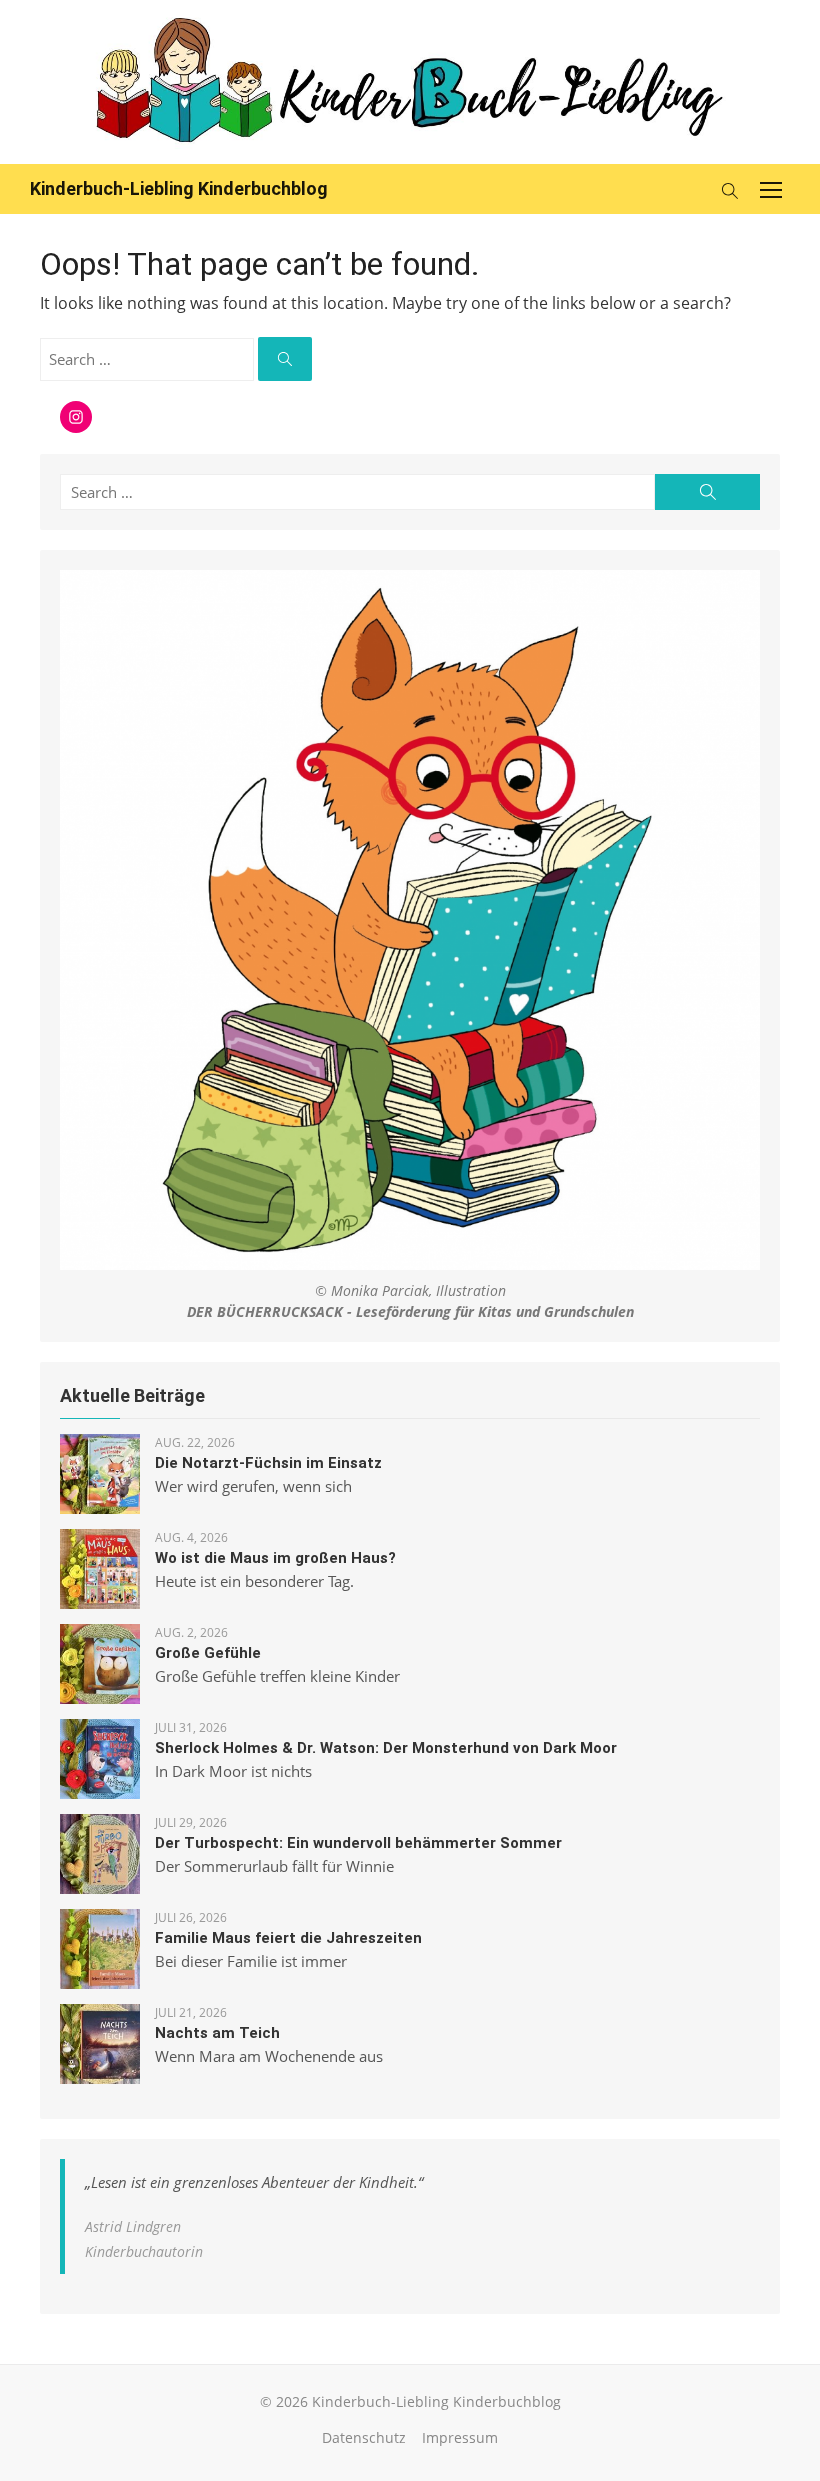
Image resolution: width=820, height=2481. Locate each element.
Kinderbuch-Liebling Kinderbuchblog (179, 188)
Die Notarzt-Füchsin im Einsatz (268, 1463)
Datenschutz (364, 2437)
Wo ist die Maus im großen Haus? (275, 1558)
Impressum (460, 2437)
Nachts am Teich (217, 2033)
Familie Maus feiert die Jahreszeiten (288, 1938)
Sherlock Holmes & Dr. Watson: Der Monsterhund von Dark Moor (386, 1748)
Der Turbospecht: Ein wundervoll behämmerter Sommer (358, 1843)
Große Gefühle (208, 1653)
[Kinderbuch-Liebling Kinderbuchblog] (410, 82)
